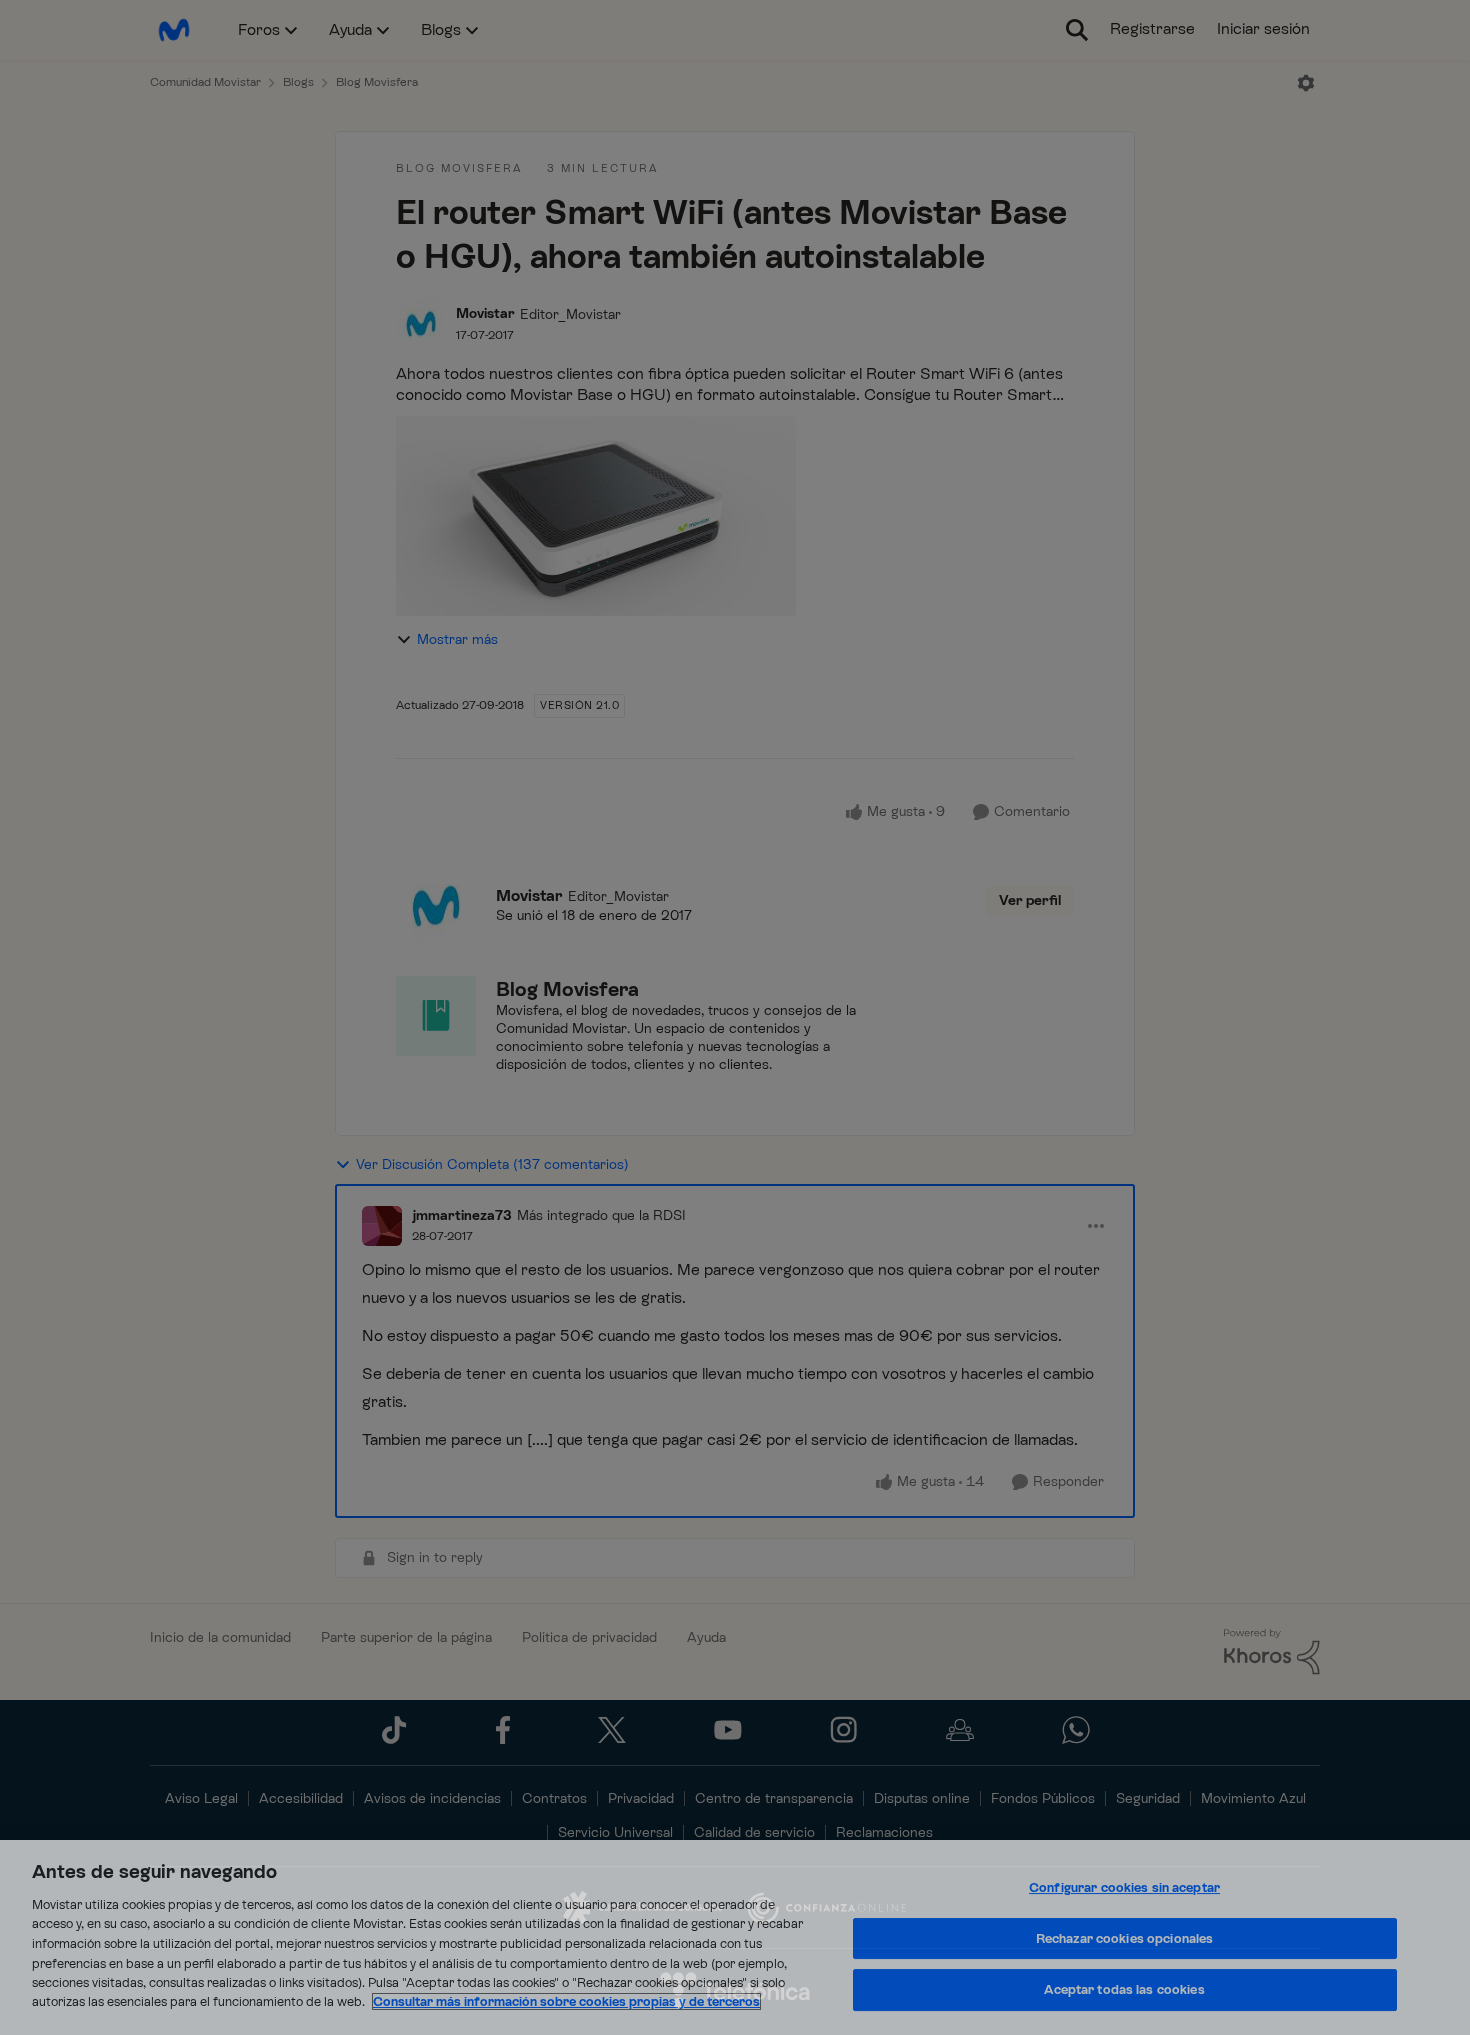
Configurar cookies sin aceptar (1124, 1888)
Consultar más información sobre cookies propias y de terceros (566, 2001)
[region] (735, 1937)
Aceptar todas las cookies (1124, 1990)
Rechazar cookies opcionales (1125, 1938)
